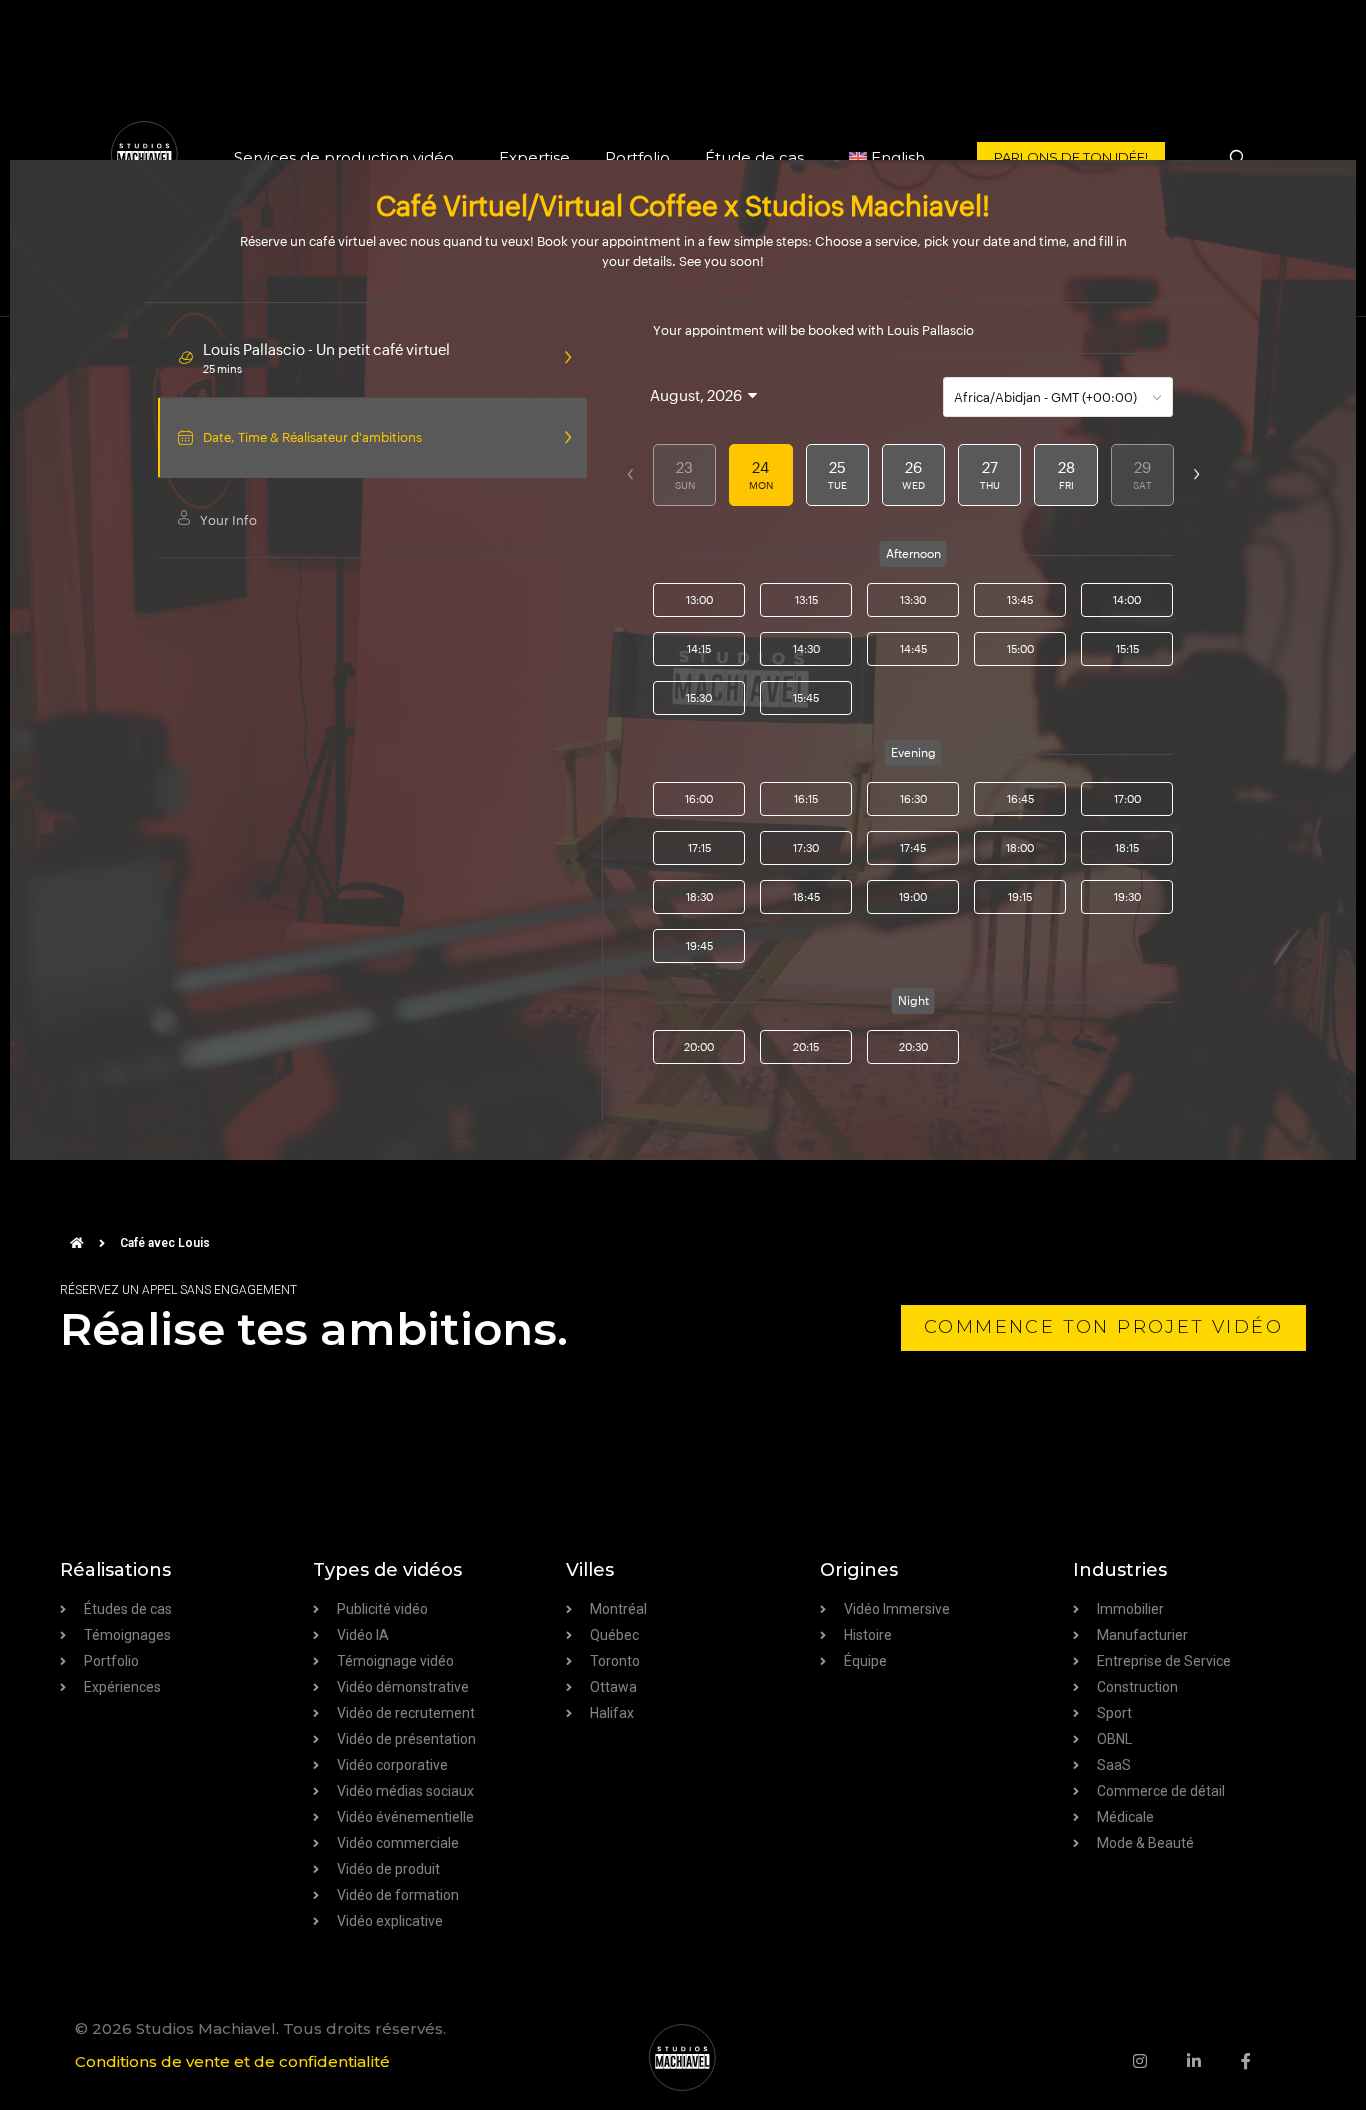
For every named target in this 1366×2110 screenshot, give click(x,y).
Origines (859, 1570)
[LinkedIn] (1214, 2061)
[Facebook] (1266, 2061)
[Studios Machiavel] (682, 2057)
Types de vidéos (387, 1570)
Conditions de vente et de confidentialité (232, 2061)
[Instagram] (1160, 2061)
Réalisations (115, 1570)
